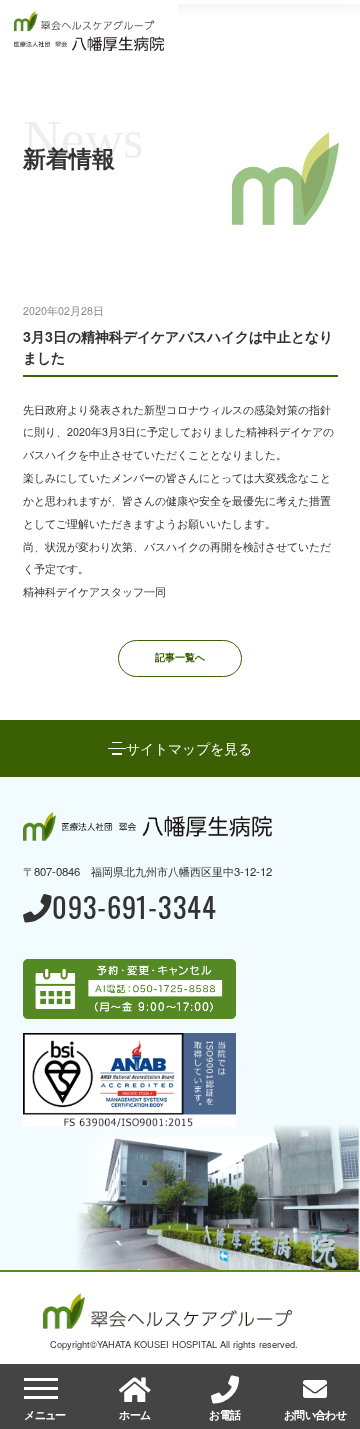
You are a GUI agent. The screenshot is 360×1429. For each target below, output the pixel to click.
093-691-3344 (134, 909)
